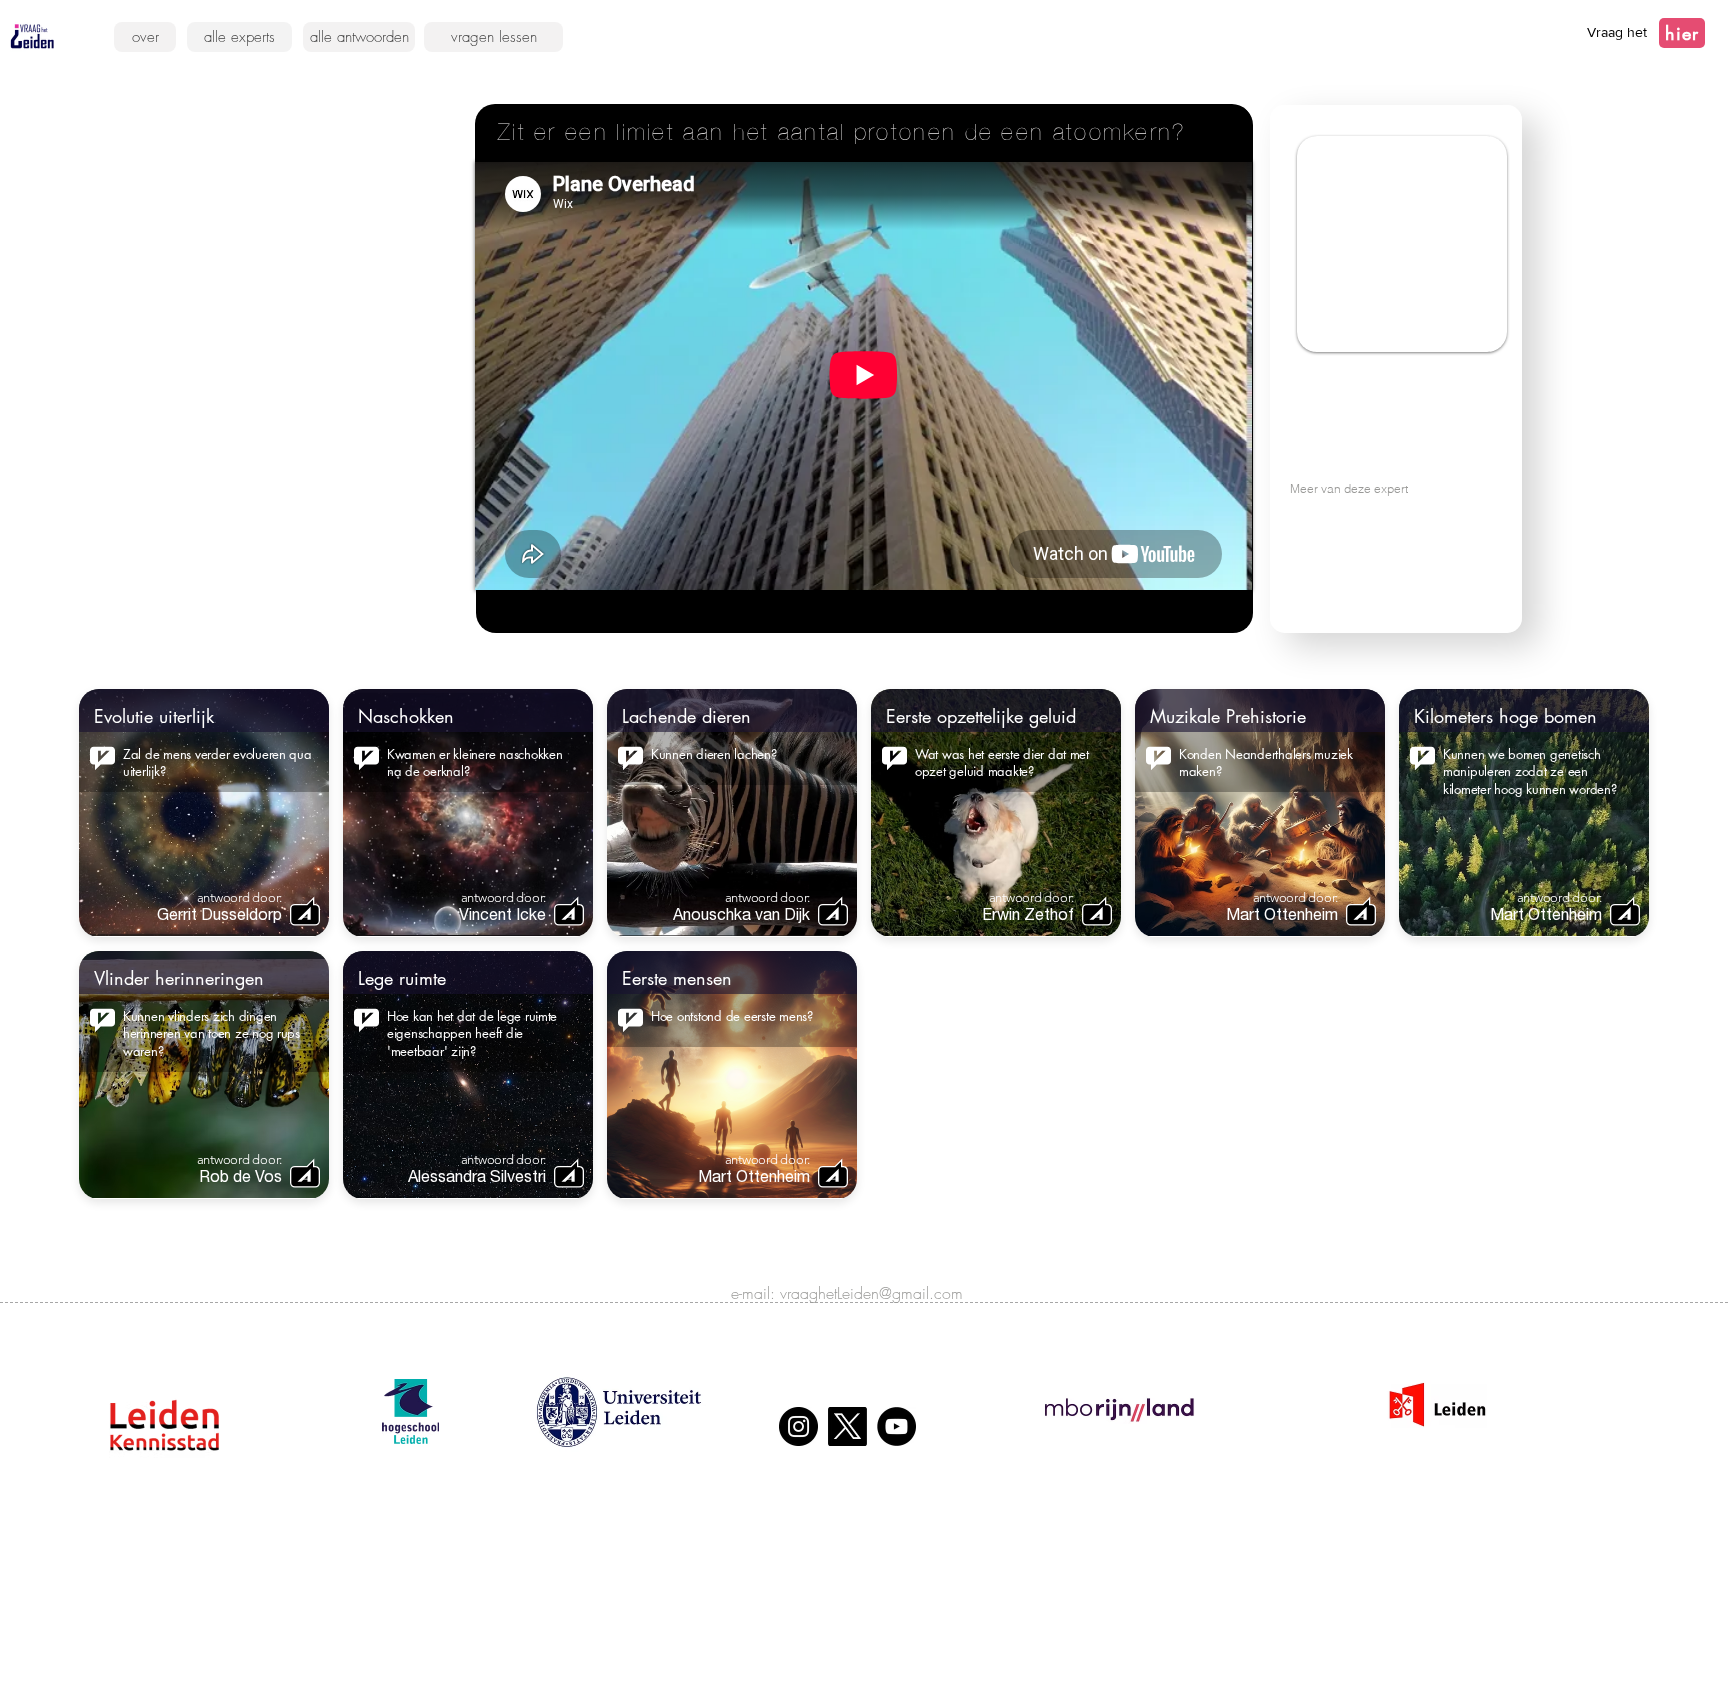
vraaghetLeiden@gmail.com (871, 1293)
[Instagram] (798, 1426)
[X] (847, 1426)
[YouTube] (896, 1426)
